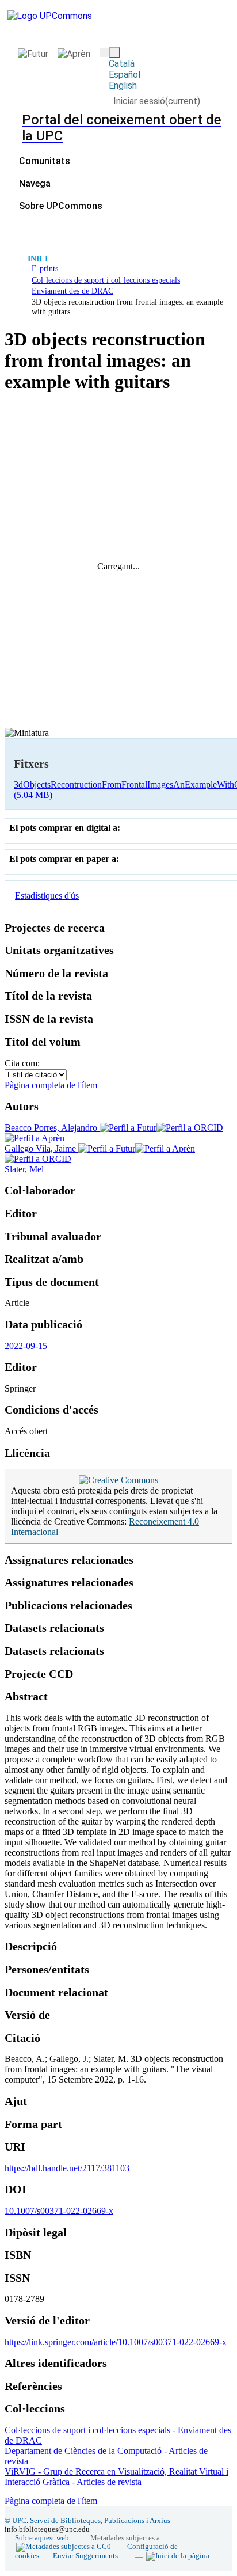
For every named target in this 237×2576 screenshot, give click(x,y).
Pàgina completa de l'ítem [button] (51, 1085)
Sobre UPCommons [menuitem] (61, 206)
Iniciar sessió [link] (157, 101)
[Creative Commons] (118, 1480)
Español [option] (125, 75)
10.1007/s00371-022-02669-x (59, 2211)
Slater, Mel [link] (24, 1169)
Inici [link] (38, 259)
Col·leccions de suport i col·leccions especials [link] (106, 280)
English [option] (123, 86)
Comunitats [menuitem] (45, 161)
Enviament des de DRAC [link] (72, 291)
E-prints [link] (45, 268)
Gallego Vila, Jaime (41, 1148)
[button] (104, 52)
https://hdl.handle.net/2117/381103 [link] (67, 2168)
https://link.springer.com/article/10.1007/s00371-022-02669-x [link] (116, 2342)
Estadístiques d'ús (47, 896)
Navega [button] (35, 183)
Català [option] (122, 64)
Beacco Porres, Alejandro (52, 1128)
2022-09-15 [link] (26, 1346)
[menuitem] (38, 183)
